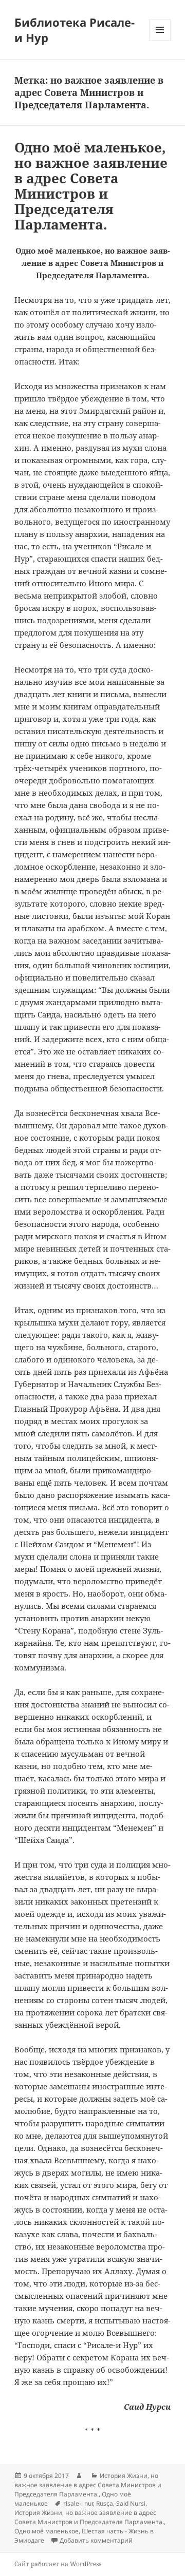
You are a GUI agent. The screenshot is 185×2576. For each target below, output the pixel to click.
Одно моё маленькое (47, 2531)
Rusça (105, 2503)
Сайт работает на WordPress (58, 2564)
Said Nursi (131, 2503)
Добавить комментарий (96, 2540)
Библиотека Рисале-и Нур (75, 30)
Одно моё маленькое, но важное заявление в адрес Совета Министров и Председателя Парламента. (91, 186)
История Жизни (124, 2476)
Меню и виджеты (160, 40)
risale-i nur (78, 2503)
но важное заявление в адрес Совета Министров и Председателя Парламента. (88, 2485)
